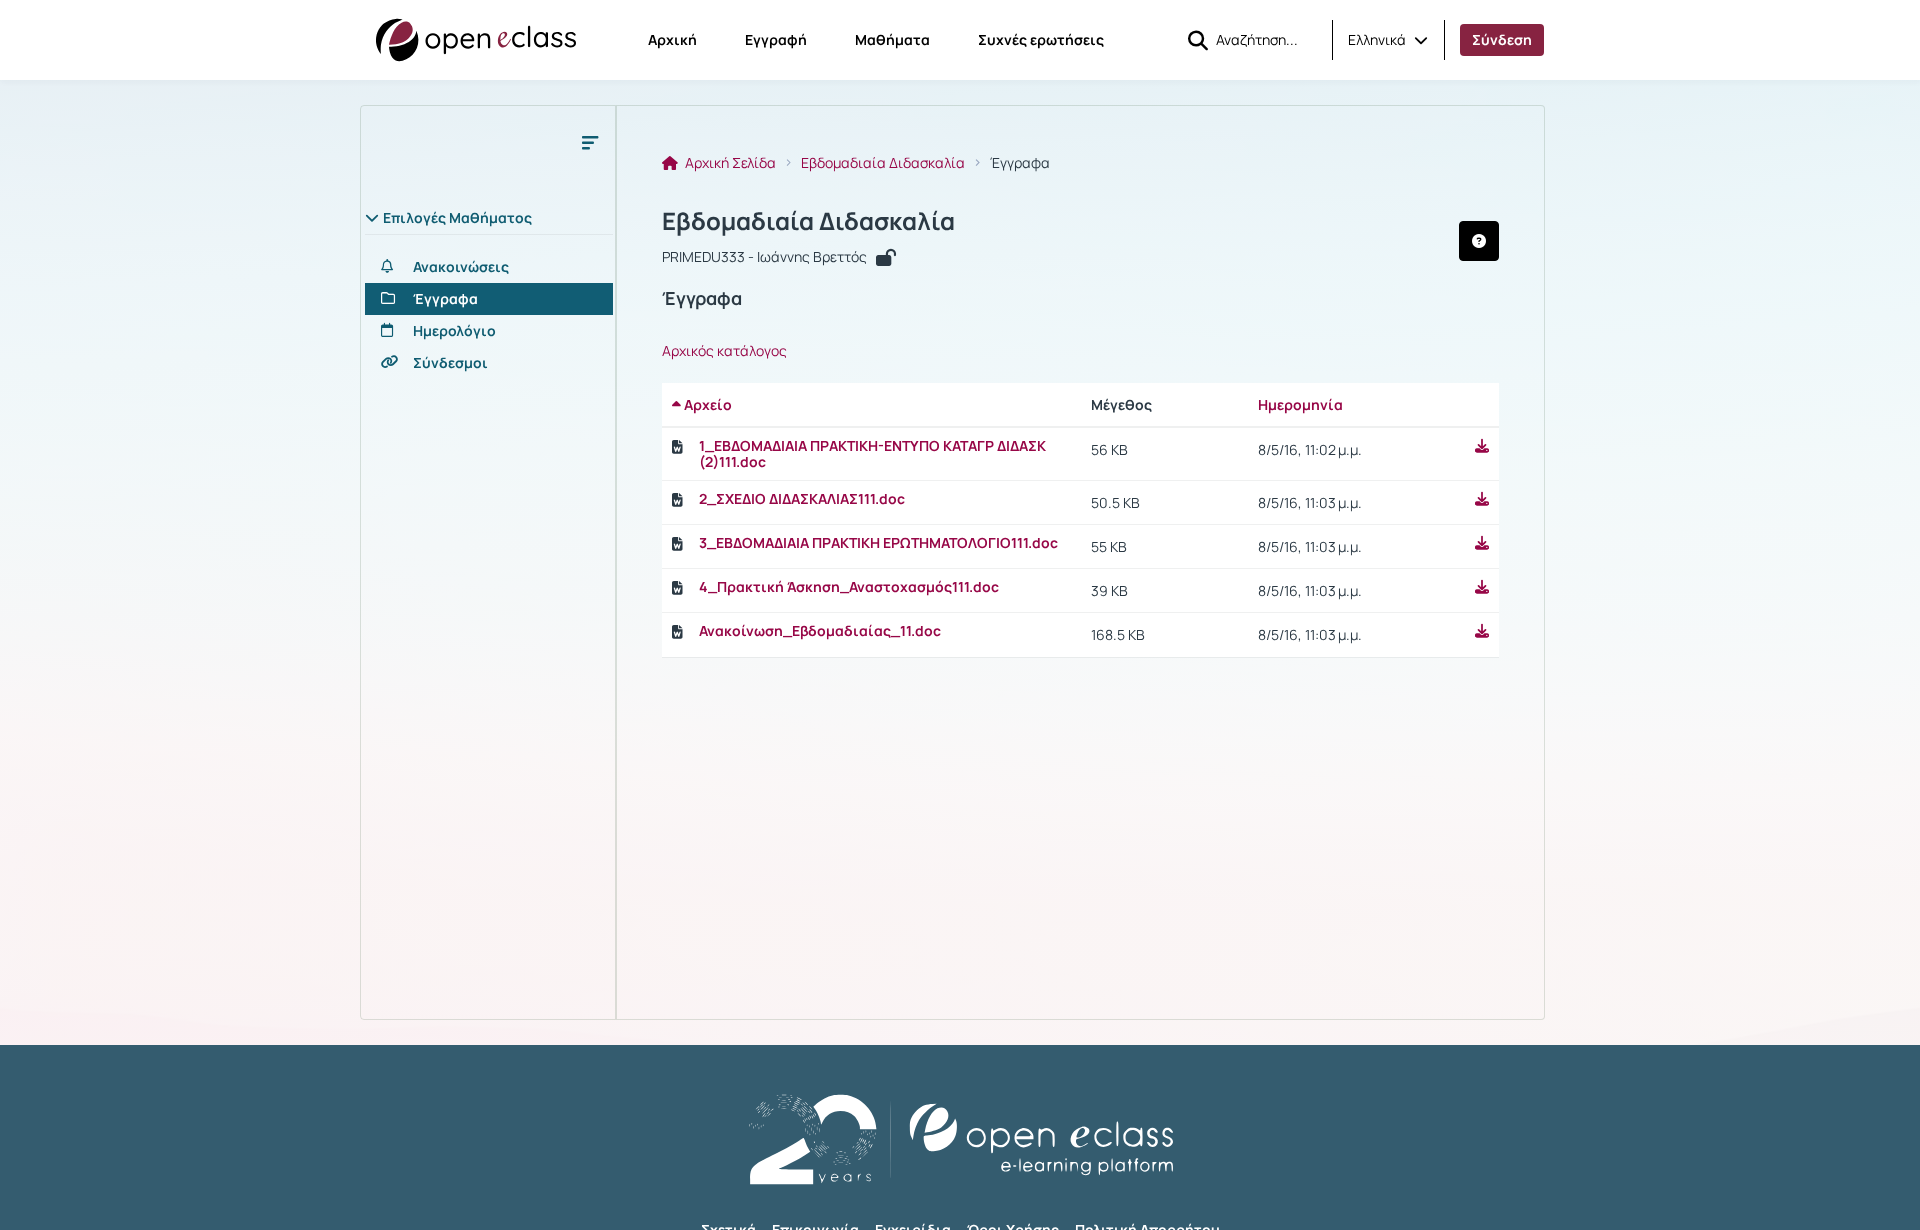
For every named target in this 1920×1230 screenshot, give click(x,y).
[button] (1388, 40)
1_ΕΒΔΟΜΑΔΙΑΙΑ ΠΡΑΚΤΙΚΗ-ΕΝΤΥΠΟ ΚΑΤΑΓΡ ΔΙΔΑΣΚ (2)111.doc (872, 454)
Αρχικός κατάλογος (724, 351)
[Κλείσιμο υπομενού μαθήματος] (590, 142)
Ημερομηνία (1300, 404)
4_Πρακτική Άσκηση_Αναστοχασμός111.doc (849, 587)
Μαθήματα (892, 39)
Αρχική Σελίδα (729, 163)
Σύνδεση (1502, 39)
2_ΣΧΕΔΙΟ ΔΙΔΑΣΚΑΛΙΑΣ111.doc (802, 499)
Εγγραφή (776, 39)
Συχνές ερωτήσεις (1041, 39)
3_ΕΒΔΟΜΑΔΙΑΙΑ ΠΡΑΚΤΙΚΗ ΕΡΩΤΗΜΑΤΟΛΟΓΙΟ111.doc (878, 543)
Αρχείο (706, 404)
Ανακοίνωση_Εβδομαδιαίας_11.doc (820, 631)
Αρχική (672, 39)
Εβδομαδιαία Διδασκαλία (883, 163)
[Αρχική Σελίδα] (476, 40)
